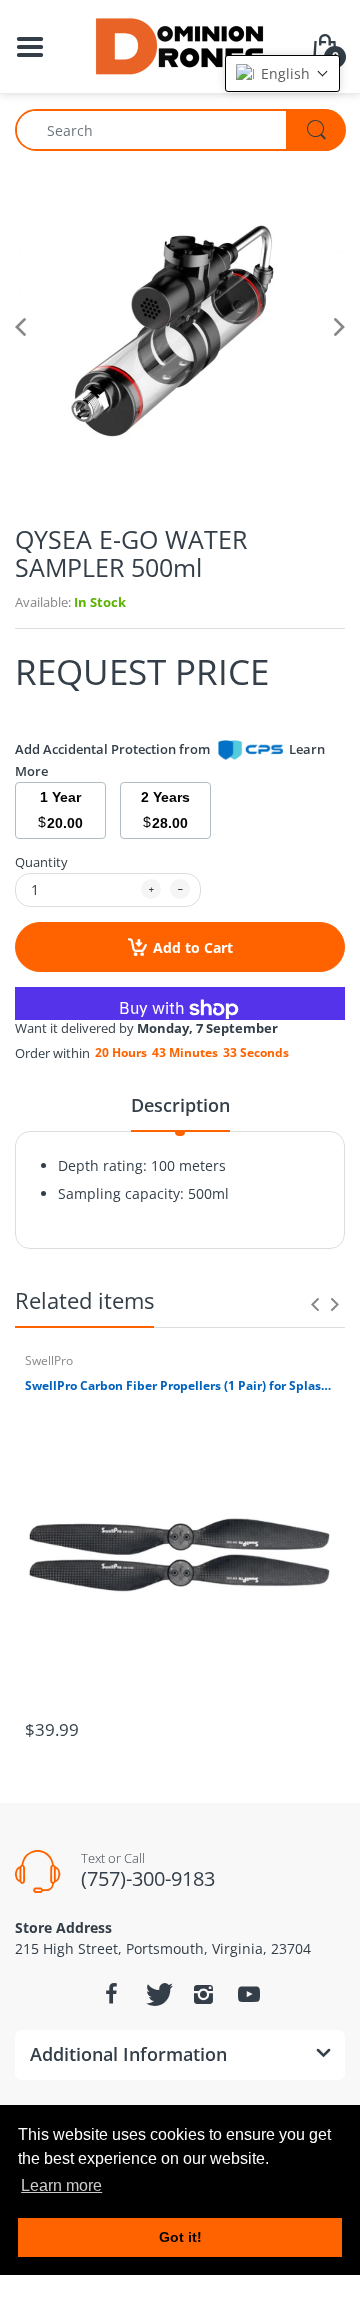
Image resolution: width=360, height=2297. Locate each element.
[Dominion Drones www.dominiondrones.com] (180, 44)
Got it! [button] (180, 2237)
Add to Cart (193, 947)
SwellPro (49, 1360)
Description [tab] (180, 1105)
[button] (282, 73)
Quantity (41, 862)
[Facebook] (111, 1994)
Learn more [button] (61, 2185)
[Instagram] (203, 1994)
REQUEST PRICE (142, 671)
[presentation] (315, 1304)
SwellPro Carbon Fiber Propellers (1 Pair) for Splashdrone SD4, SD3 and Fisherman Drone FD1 (180, 1386)
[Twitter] (157, 1994)
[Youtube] (249, 1994)
